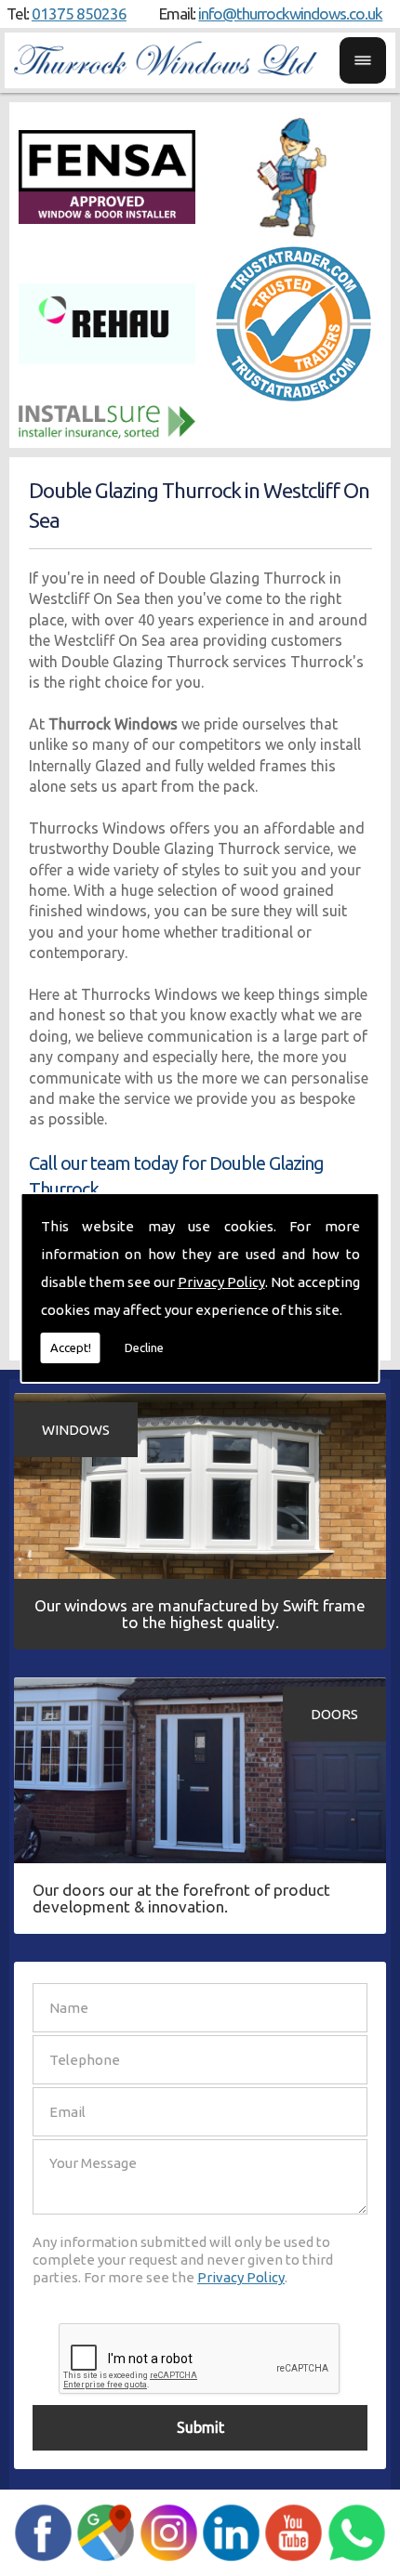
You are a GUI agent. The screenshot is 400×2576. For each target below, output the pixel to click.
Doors (334, 1714)
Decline (144, 1347)
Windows (76, 1430)
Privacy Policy (221, 1282)
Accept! (71, 1347)
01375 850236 (79, 13)
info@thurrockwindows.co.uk (290, 13)
